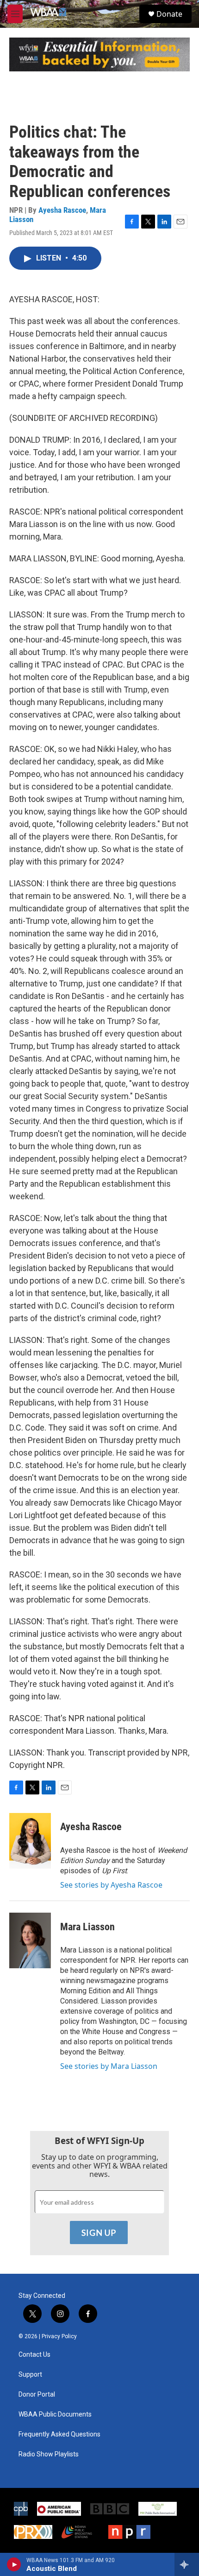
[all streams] (187, 2564)
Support (30, 2375)
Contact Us (34, 2355)
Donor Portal (37, 2395)
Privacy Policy (59, 2336)
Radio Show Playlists (49, 2454)
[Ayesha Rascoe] (30, 1841)
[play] (14, 2564)
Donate (169, 14)
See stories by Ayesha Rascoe (111, 1885)
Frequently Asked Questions (59, 2434)
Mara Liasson (87, 1927)
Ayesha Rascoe (62, 210)
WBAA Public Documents (55, 2414)
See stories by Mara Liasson (109, 2066)
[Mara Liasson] (30, 1940)
